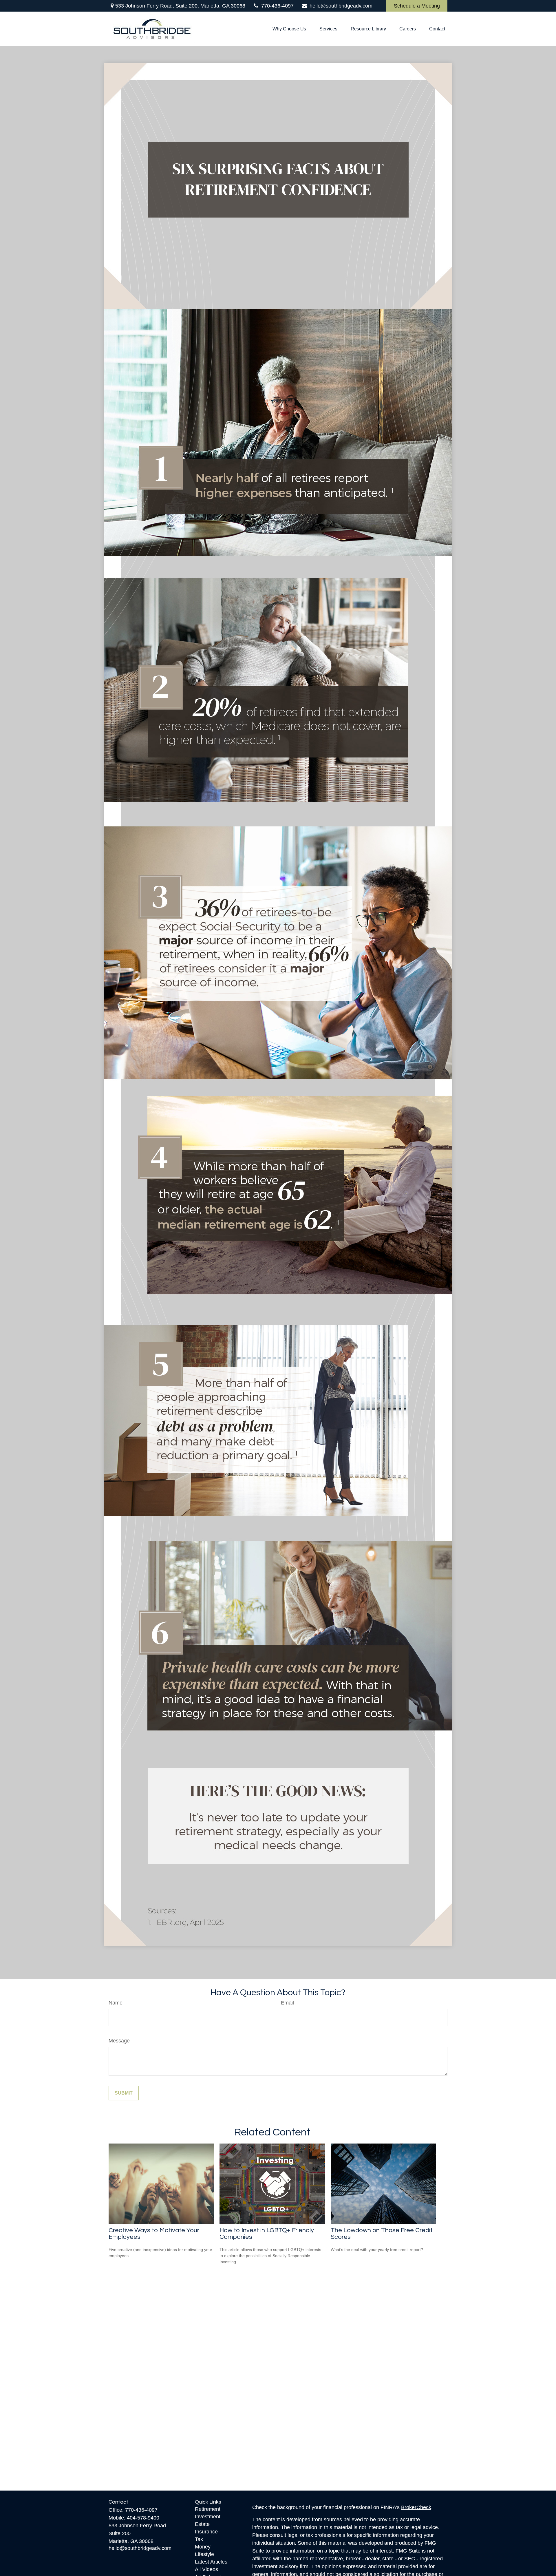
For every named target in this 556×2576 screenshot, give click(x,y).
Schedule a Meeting (417, 6)
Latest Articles (211, 2562)
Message (119, 2041)
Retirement (208, 2509)
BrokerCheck (416, 2507)
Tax (199, 2539)
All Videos (206, 2569)
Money (203, 2547)
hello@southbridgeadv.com (341, 6)
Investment (208, 2517)
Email (287, 2003)
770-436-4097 (277, 6)
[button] (289, 29)
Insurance (206, 2532)
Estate (202, 2524)
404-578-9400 (143, 2518)
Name (116, 2003)
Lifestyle (204, 2554)
